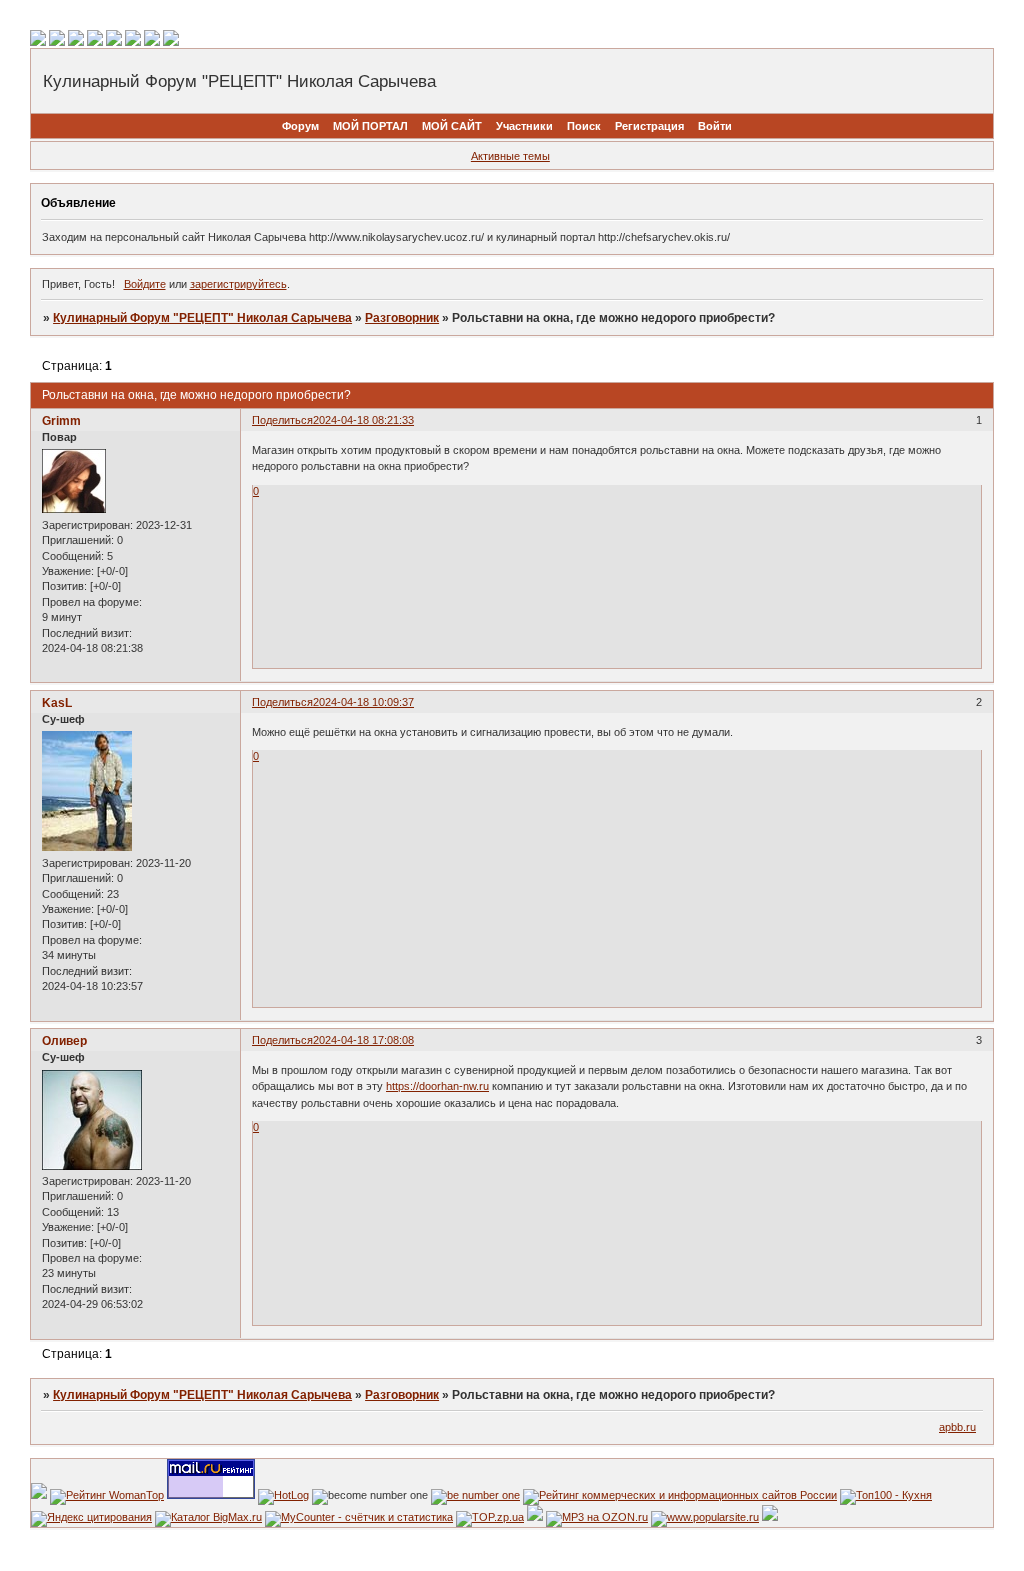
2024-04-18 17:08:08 (363, 1040)
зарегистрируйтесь (238, 284)
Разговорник (402, 318)
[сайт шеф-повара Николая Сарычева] (705, 1517)
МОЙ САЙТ (452, 126)
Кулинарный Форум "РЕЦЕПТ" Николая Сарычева (202, 318)
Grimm (61, 421)
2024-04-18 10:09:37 (363, 702)
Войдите (145, 284)
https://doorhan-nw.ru (437, 1086)
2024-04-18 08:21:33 (363, 420)
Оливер (64, 1041)
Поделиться (282, 420)
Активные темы (510, 156)
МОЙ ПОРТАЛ (370, 126)
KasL (57, 703)
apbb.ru (957, 1427)
